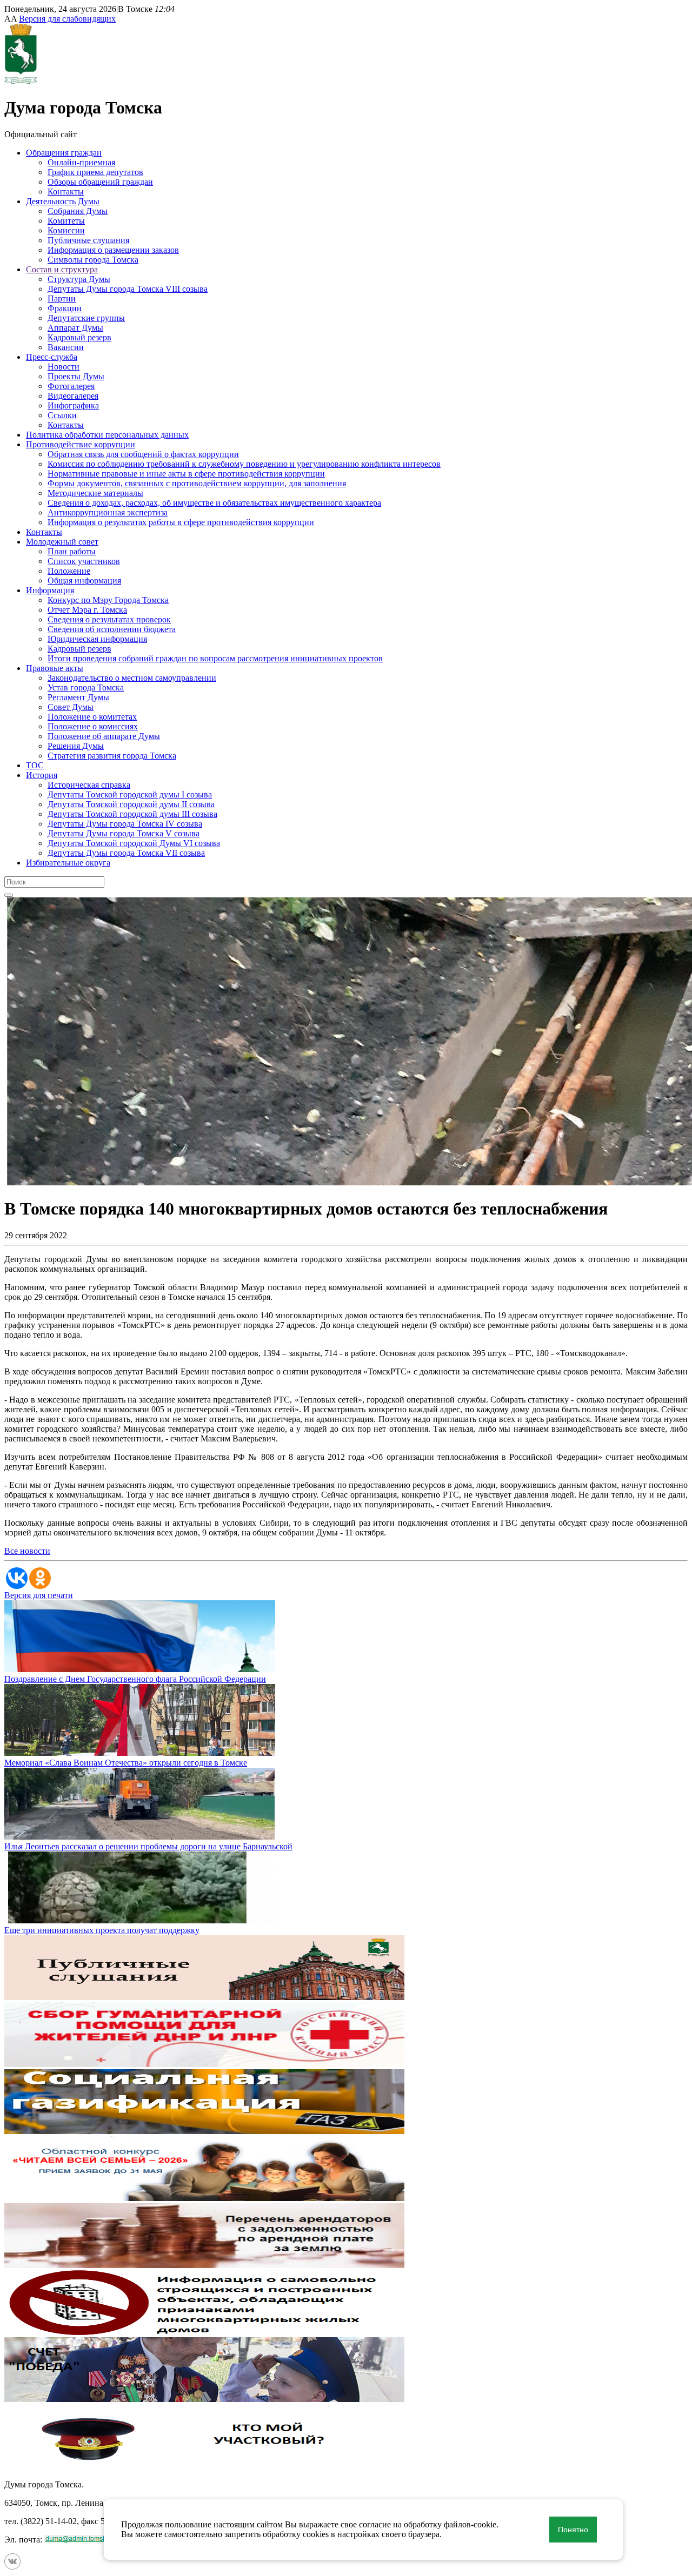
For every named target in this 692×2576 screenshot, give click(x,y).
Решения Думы (76, 746)
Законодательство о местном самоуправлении (132, 678)
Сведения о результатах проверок (109, 619)
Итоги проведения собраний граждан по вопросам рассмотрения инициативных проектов (215, 658)
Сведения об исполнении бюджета (112, 629)
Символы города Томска (93, 260)
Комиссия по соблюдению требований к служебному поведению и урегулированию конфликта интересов (244, 464)
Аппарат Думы (75, 328)
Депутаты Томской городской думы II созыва (131, 804)
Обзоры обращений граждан (100, 182)
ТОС (35, 765)
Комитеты (66, 221)
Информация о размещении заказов (113, 250)
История (42, 775)
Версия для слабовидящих (67, 19)
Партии (62, 298)
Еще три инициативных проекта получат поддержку (102, 1930)
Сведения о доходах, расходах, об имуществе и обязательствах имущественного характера (214, 503)
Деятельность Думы (63, 201)
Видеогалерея (73, 396)
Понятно (573, 2530)
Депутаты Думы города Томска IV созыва (125, 824)
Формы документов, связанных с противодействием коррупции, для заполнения (197, 483)
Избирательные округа (68, 863)
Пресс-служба (52, 357)
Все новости (27, 1551)
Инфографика (73, 405)
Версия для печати (39, 1595)
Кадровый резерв (79, 337)
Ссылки (62, 415)
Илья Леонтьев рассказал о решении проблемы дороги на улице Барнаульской (148, 1846)
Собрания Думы (78, 211)
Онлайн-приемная (81, 162)
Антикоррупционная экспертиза (108, 512)
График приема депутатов (95, 172)
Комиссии (66, 230)
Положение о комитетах (92, 717)
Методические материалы (95, 493)
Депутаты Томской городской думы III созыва (132, 814)
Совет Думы (71, 707)
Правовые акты (55, 668)
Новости (64, 367)
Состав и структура (62, 269)
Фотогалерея (71, 386)
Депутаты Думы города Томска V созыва (124, 833)
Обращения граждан (64, 153)
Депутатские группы (86, 318)
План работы (72, 551)
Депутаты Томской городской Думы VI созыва (134, 843)
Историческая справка (89, 785)
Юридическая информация (97, 639)
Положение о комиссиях (93, 726)
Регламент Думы (78, 697)
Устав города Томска (86, 687)
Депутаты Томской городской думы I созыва (130, 794)
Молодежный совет (62, 542)
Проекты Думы (76, 376)
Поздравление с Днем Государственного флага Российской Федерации (135, 1679)
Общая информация (84, 581)
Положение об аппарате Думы (104, 736)
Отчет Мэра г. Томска (87, 610)
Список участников (84, 561)
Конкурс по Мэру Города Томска (108, 600)
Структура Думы (79, 279)
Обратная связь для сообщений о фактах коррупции (143, 454)
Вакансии (66, 347)
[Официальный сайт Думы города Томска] (21, 81)
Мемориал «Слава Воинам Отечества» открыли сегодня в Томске (126, 1763)
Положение (69, 571)
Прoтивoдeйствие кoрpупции (81, 444)
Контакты (66, 192)
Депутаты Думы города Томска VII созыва (126, 853)
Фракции (65, 308)
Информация (50, 590)
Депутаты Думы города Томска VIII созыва (128, 289)
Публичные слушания (88, 240)
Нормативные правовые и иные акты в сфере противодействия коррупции (186, 474)
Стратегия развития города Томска (112, 756)
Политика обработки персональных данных (107, 435)
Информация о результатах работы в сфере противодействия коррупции (181, 522)
